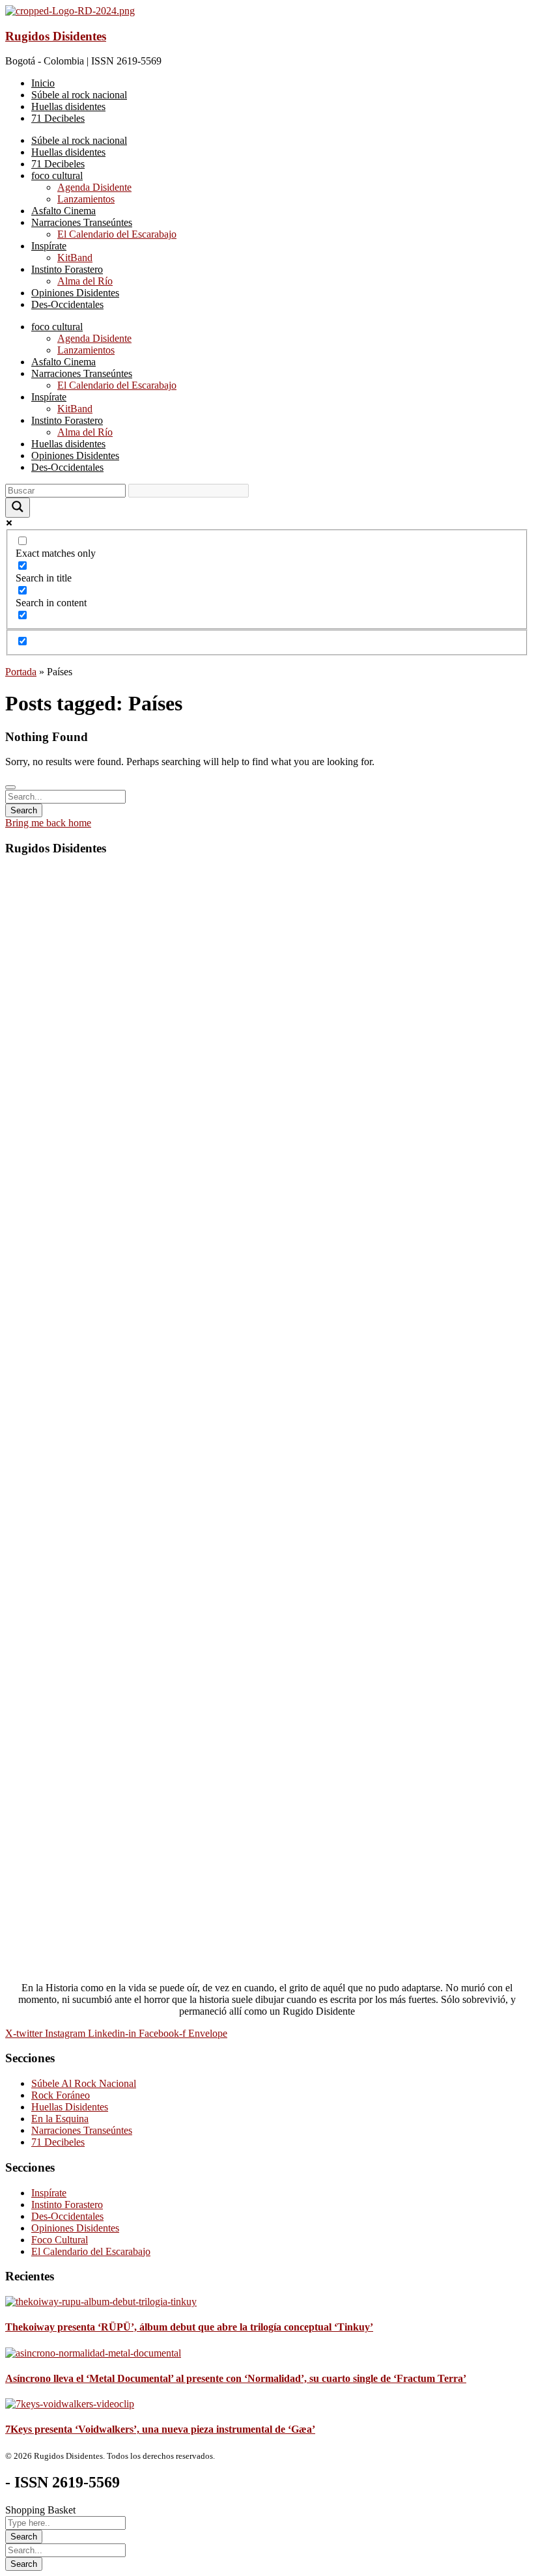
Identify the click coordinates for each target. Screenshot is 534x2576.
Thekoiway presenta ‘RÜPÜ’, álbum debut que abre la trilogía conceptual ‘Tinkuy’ (189, 2327)
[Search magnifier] (18, 508)
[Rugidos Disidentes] (70, 11)
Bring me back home (48, 823)
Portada (21, 672)
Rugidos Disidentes (56, 36)
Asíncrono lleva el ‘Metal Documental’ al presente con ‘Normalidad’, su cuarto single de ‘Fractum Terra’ (236, 2378)
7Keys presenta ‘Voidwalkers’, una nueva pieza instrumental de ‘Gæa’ (160, 2429)
